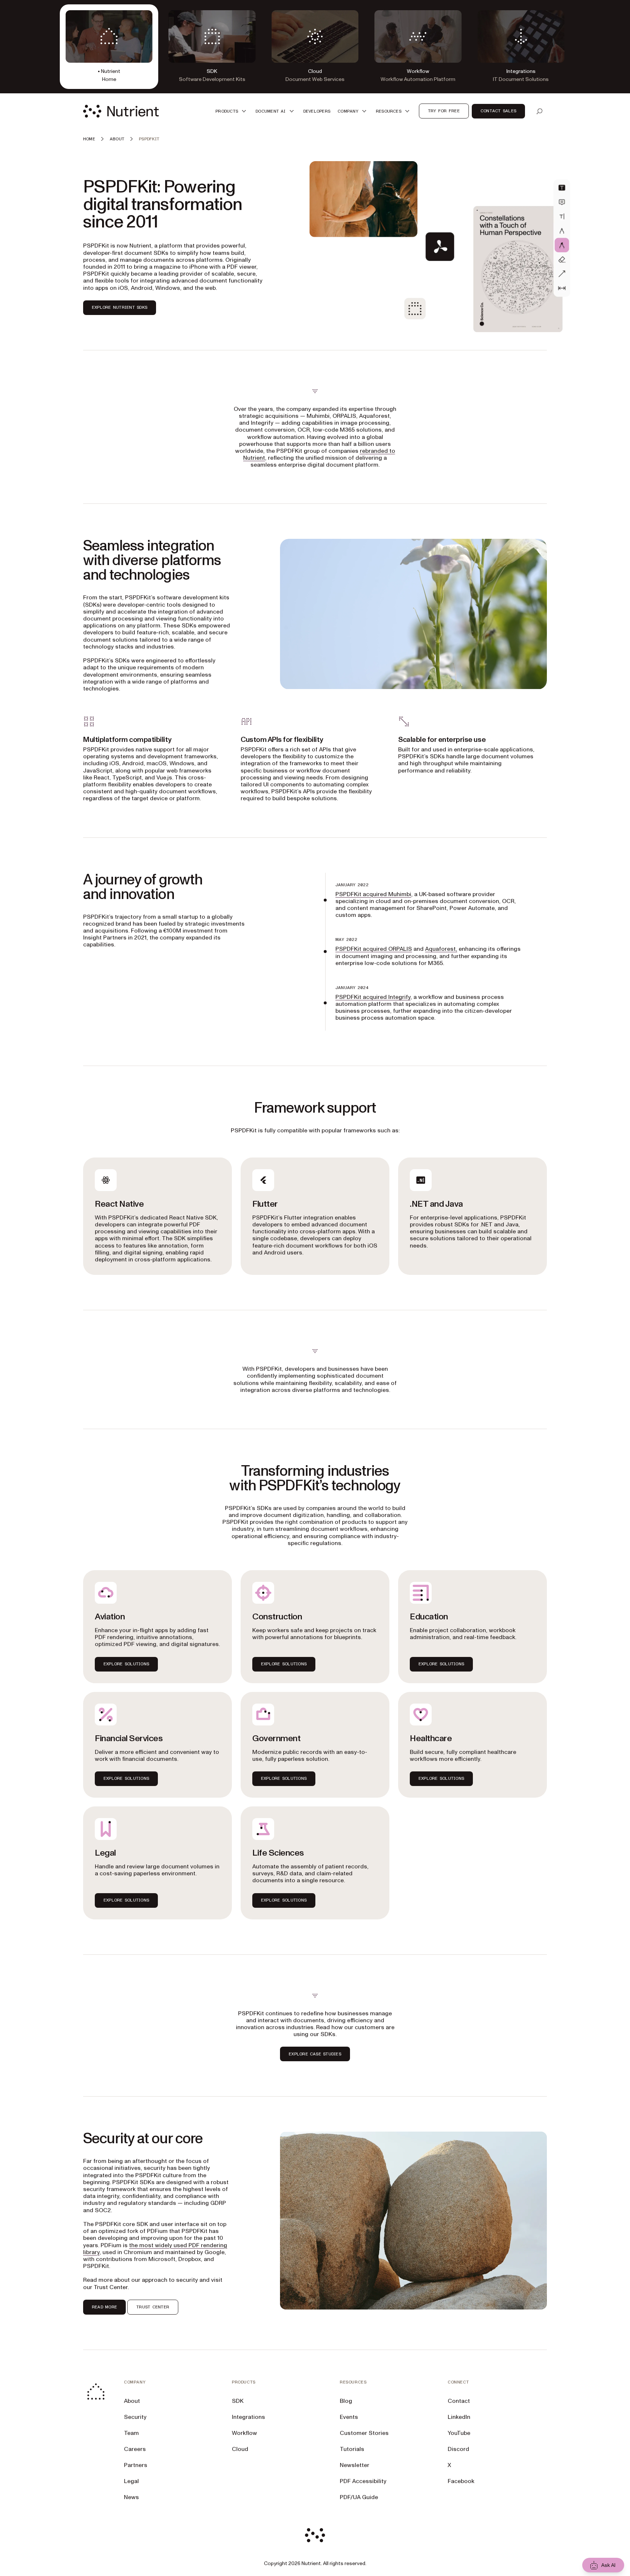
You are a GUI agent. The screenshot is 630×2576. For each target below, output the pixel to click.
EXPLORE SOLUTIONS (126, 1664)
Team (131, 2433)
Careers (135, 2449)
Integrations (248, 2417)
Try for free (444, 111)
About (132, 2401)
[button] (232, 111)
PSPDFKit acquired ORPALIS (374, 949)
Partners (136, 2465)
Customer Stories (364, 2433)
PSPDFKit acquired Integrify (373, 997)
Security (135, 2417)
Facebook (461, 2481)
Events (349, 2417)
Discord (458, 2449)
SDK (238, 2401)
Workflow (244, 2433)
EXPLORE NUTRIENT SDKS (120, 307)
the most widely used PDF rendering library (155, 2249)
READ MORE (104, 2307)
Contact (459, 2401)
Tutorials (352, 2449)
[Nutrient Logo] (121, 111)
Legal (131, 2481)
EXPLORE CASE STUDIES (315, 2054)
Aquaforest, (441, 949)
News (131, 2497)
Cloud (240, 2449)
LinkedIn (459, 2417)
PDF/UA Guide (359, 2497)
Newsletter (355, 2465)
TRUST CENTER (153, 2307)
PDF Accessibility (363, 2481)
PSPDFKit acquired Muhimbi (373, 894)
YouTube (459, 2433)
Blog (346, 2401)
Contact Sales (498, 111)
